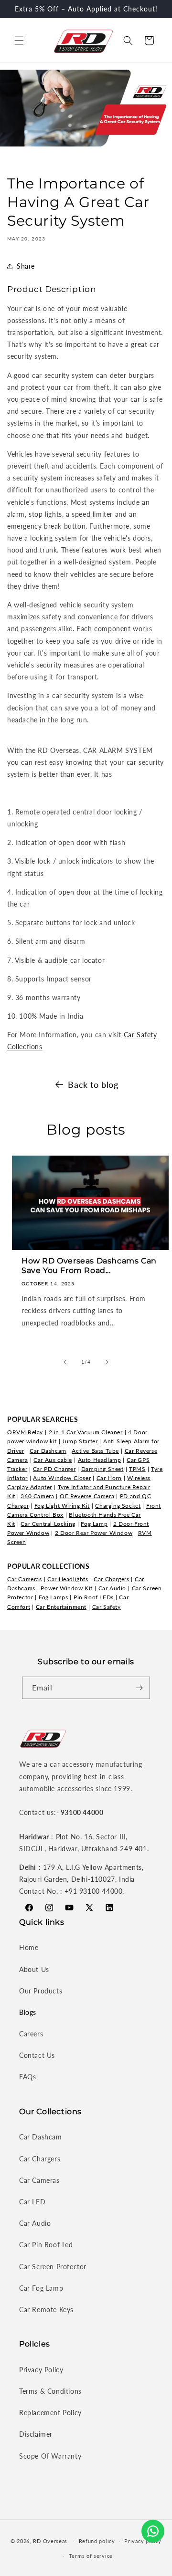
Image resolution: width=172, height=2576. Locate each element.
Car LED (32, 2202)
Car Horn (109, 1478)
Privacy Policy (41, 2370)
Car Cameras (25, 1579)
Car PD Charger (54, 1469)
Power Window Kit (67, 1588)
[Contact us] (153, 2531)
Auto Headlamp (100, 1460)
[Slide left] (65, 1362)
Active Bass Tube (95, 1451)
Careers (31, 2034)
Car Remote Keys (46, 2310)
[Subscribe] (139, 1688)
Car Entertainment (61, 1607)
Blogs (28, 2012)
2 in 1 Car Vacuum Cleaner (86, 1432)
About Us (34, 1969)
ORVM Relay (25, 1432)
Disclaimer (36, 2434)
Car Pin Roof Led (46, 2245)
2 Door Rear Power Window (94, 1533)
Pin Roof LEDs (94, 1597)
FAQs (27, 2077)
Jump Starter (80, 1441)
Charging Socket (118, 1506)
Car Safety (107, 1607)
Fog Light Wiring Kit (62, 1506)
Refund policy (97, 2541)
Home (29, 1947)
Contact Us (37, 2055)
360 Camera (37, 1496)
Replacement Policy (50, 2413)
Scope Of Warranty (50, 2456)
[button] (19, 41)
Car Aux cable (53, 1460)
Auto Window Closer (62, 1478)
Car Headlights (68, 1579)
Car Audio (112, 1588)
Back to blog (93, 1085)
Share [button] (26, 266)
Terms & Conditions (50, 2391)
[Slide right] (107, 1362)
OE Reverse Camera (87, 1496)
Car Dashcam (48, 1451)
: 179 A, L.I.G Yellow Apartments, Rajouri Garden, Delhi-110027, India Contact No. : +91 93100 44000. (81, 1879)
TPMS (137, 1469)
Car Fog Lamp (41, 2288)
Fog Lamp (94, 1524)
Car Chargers (111, 1579)
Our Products (41, 1991)
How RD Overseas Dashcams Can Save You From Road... (89, 1266)
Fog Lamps (53, 1597)
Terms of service (91, 2556)
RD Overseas (50, 2541)
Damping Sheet (102, 1469)
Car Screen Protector (53, 2267)
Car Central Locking (48, 1524)
